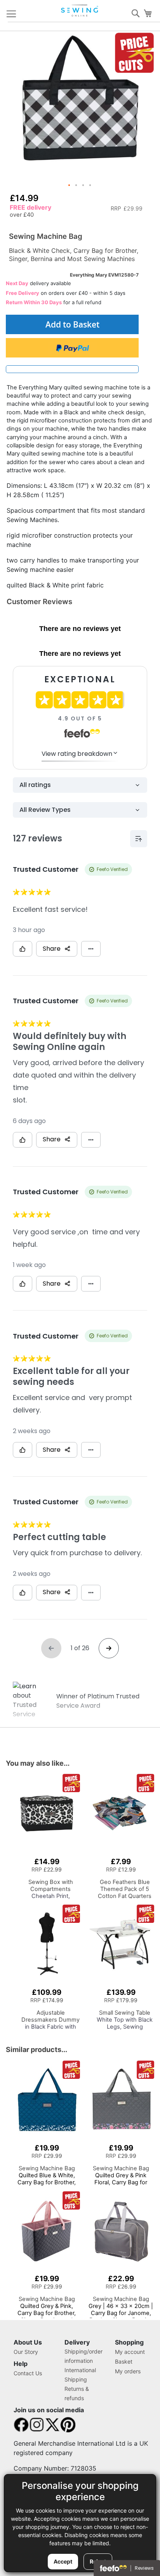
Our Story (26, 2352)
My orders (128, 2371)
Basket (124, 2361)
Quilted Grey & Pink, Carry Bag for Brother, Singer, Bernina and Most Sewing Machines (47, 2313)
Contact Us (28, 2373)
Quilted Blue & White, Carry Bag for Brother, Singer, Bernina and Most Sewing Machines (47, 2182)
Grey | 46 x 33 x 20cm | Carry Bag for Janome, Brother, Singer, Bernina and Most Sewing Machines (121, 2317)
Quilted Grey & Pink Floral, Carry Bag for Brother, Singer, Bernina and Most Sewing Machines (121, 2186)
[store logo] (80, 11)
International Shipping (80, 2375)
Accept (63, 2561)
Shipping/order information (83, 2356)
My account (130, 2352)
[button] (70, 186)
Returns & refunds (77, 2393)
